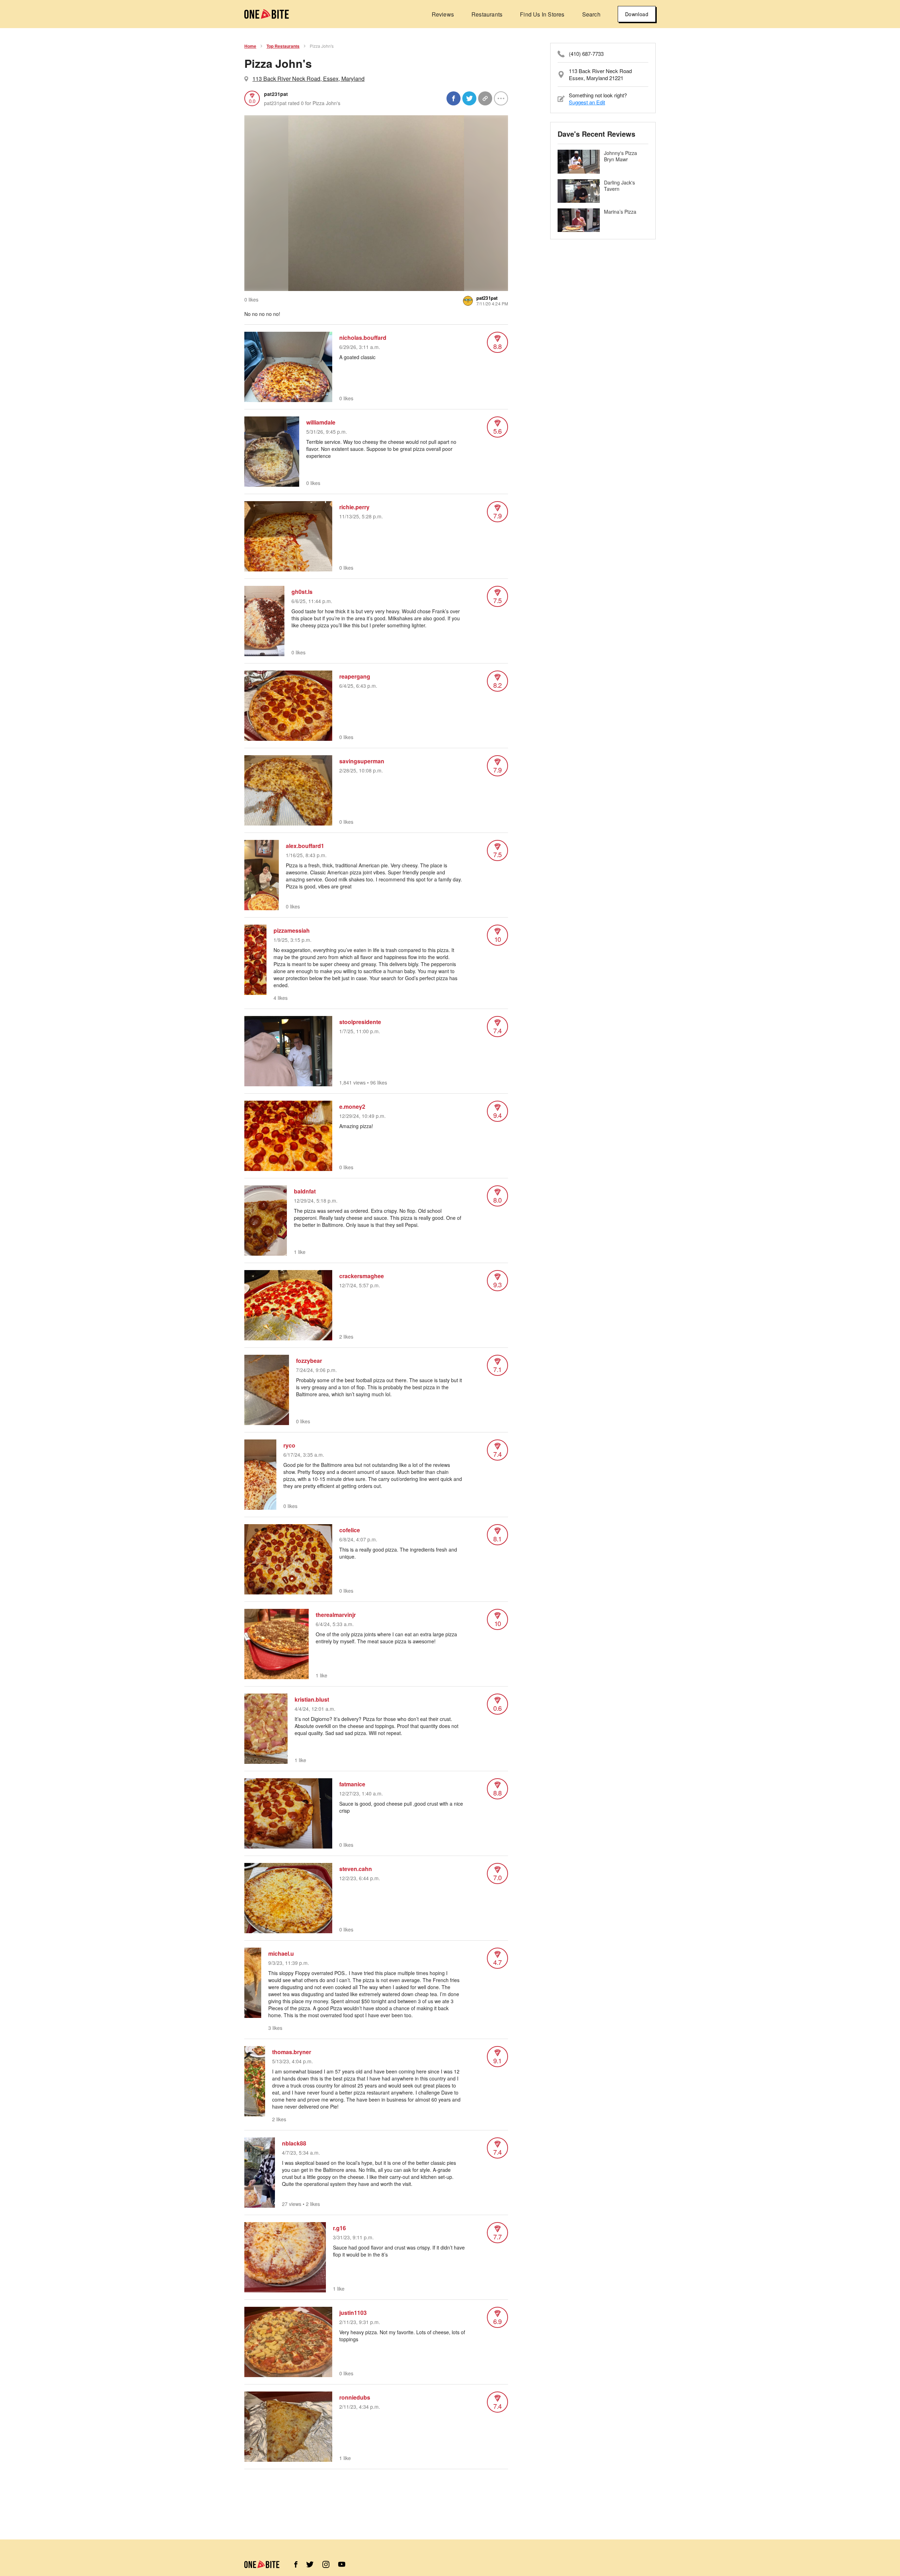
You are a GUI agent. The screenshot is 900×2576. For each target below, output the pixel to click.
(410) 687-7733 (586, 54)
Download (637, 14)
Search (591, 14)
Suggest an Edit (587, 102)
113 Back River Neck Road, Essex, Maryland (308, 79)
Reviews (443, 14)
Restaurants (487, 14)
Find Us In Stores (542, 14)
